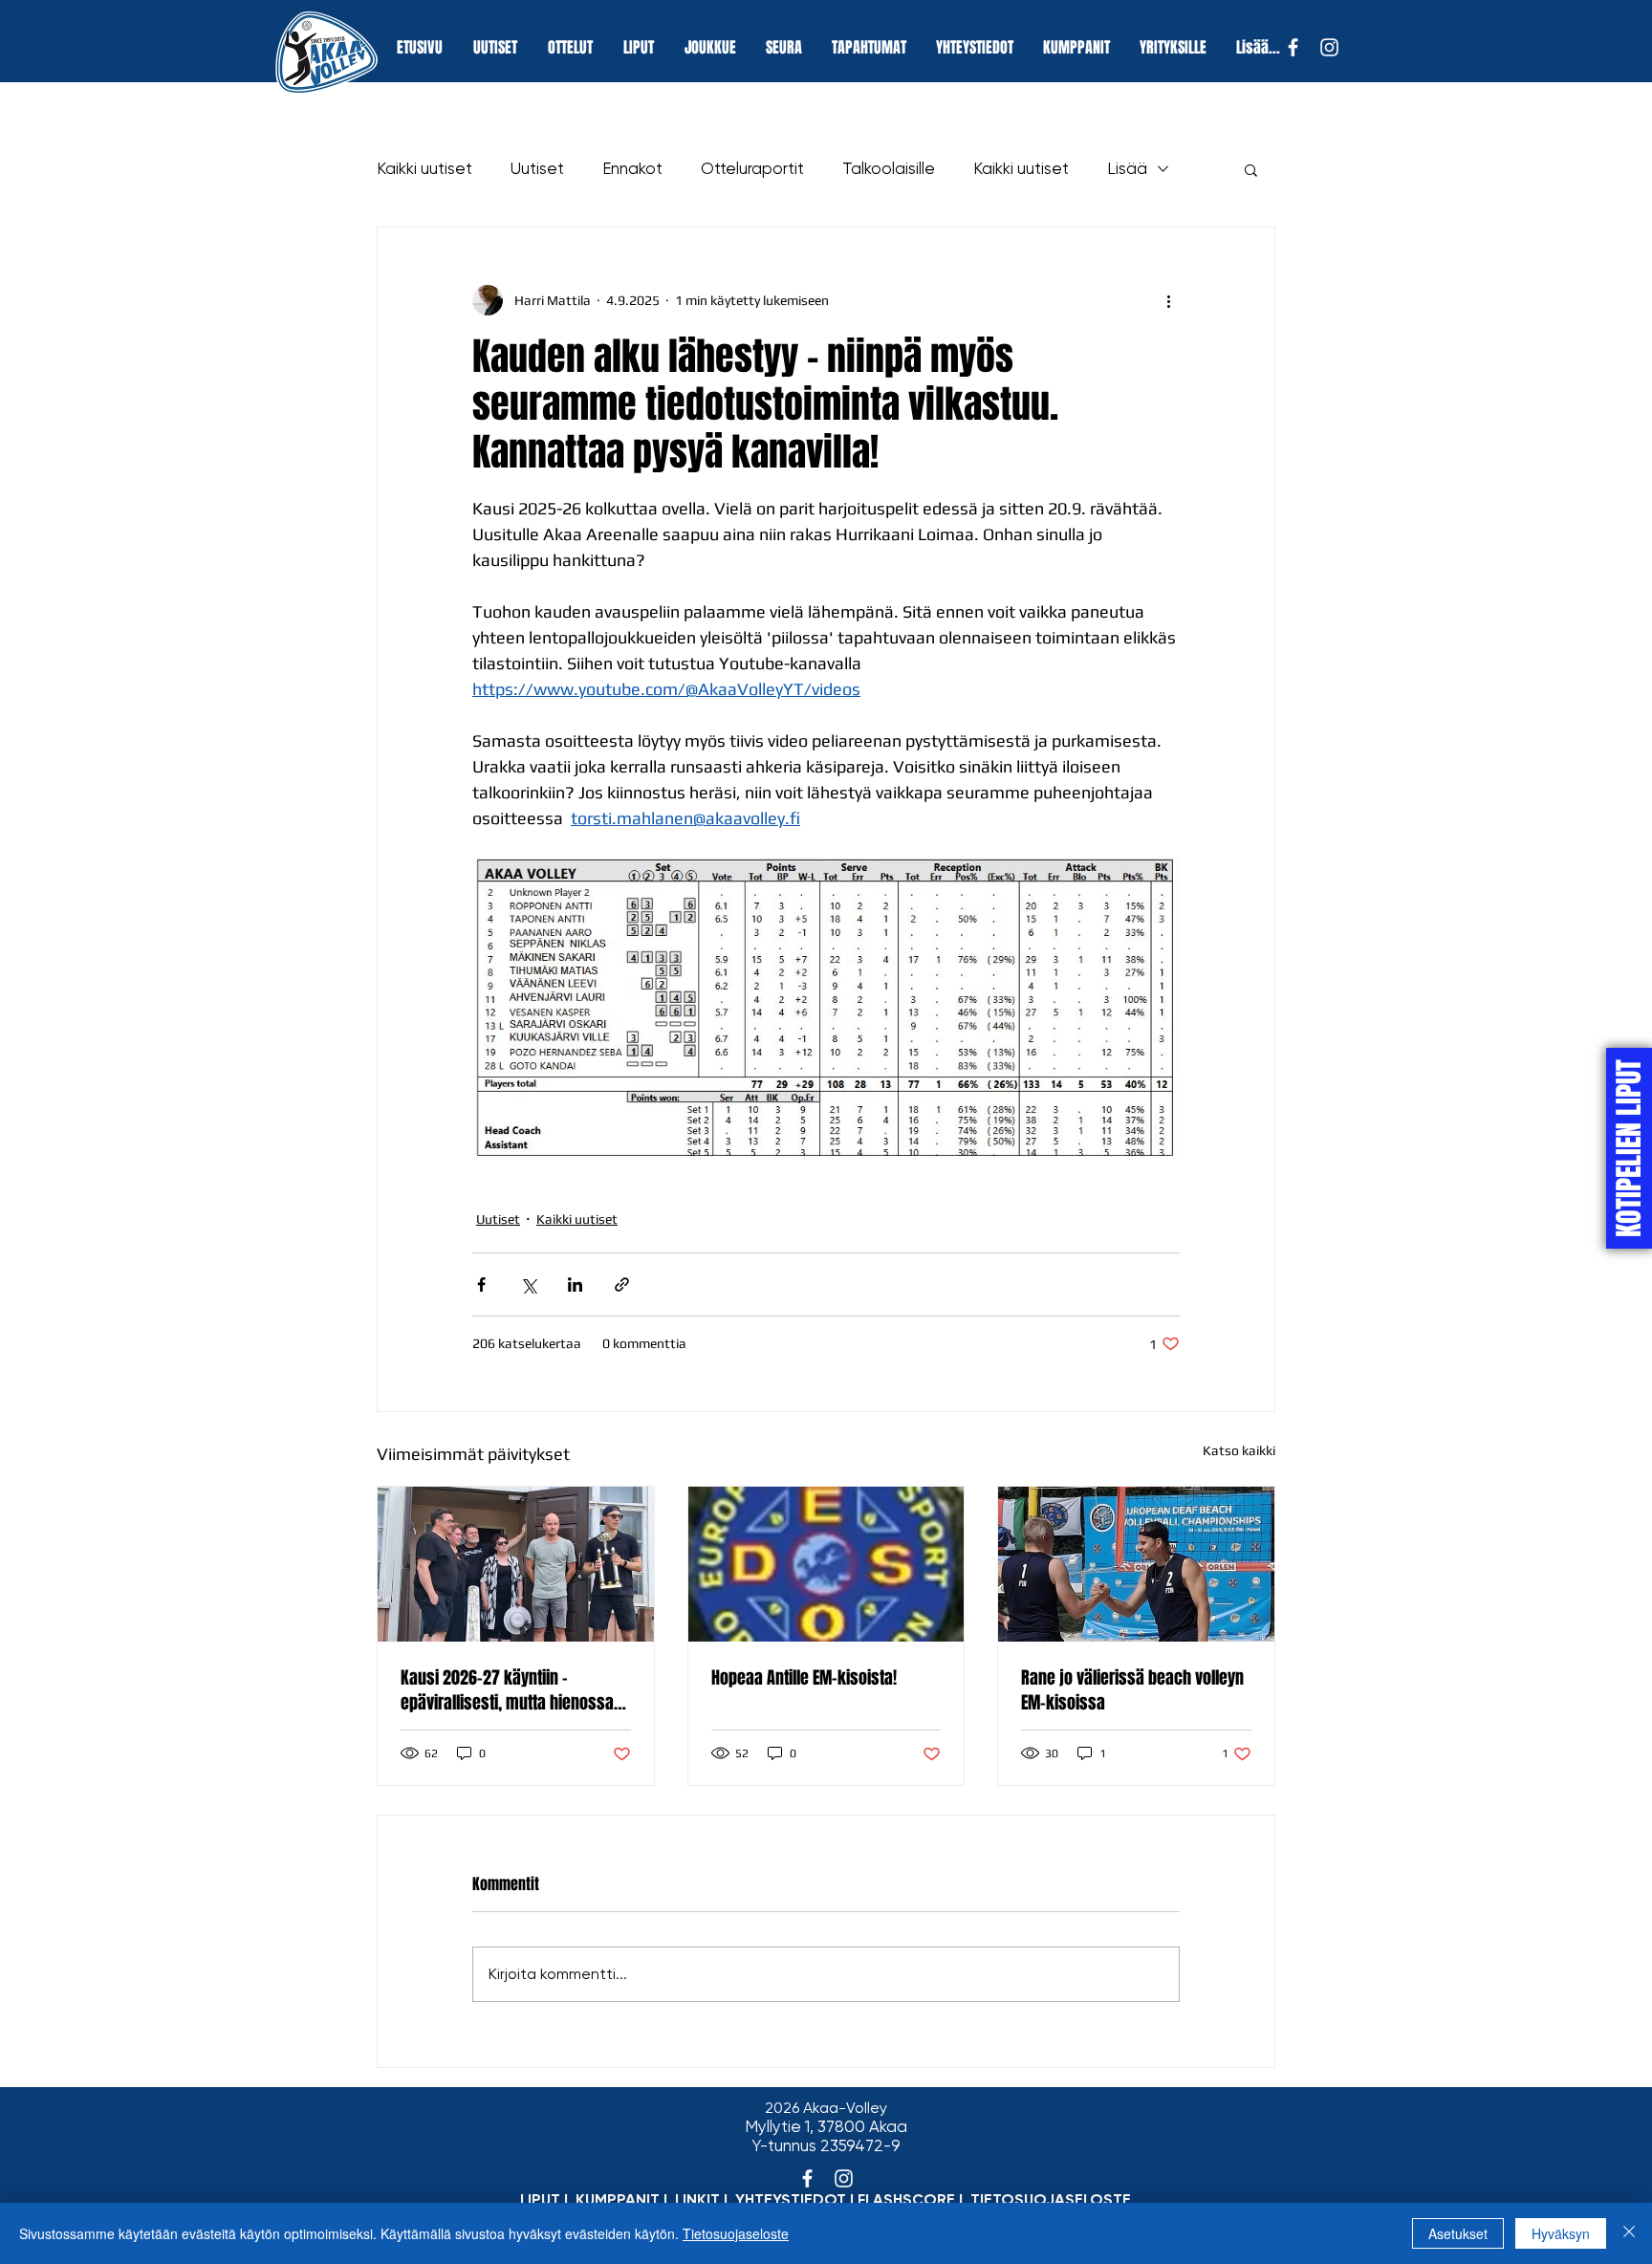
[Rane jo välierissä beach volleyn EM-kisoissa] (1136, 1564)
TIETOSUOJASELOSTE (1051, 2199)
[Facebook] (1293, 47)
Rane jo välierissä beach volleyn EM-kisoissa (1132, 1690)
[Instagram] (1329, 47)
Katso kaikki (1239, 1450)
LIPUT (540, 2199)
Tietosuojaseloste (736, 2233)
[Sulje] (1629, 2233)
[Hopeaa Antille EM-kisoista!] (826, 1564)
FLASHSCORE (906, 2199)
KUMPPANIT (618, 2199)
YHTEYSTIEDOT (791, 2199)
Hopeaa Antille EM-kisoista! (804, 1678)
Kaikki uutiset (424, 168)
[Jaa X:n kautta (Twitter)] (528, 1284)
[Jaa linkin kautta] (622, 1284)
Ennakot (632, 168)
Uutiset (537, 168)
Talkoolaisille (889, 168)
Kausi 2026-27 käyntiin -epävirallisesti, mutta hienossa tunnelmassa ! (507, 1690)
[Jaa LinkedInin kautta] (575, 1284)
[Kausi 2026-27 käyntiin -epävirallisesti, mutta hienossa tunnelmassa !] (516, 1564)
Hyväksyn (1561, 2233)
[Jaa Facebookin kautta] (481, 1284)
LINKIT (697, 2199)
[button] (1251, 169)
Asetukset (1458, 2233)
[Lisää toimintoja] (1168, 300)
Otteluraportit (752, 168)
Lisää (1127, 168)
